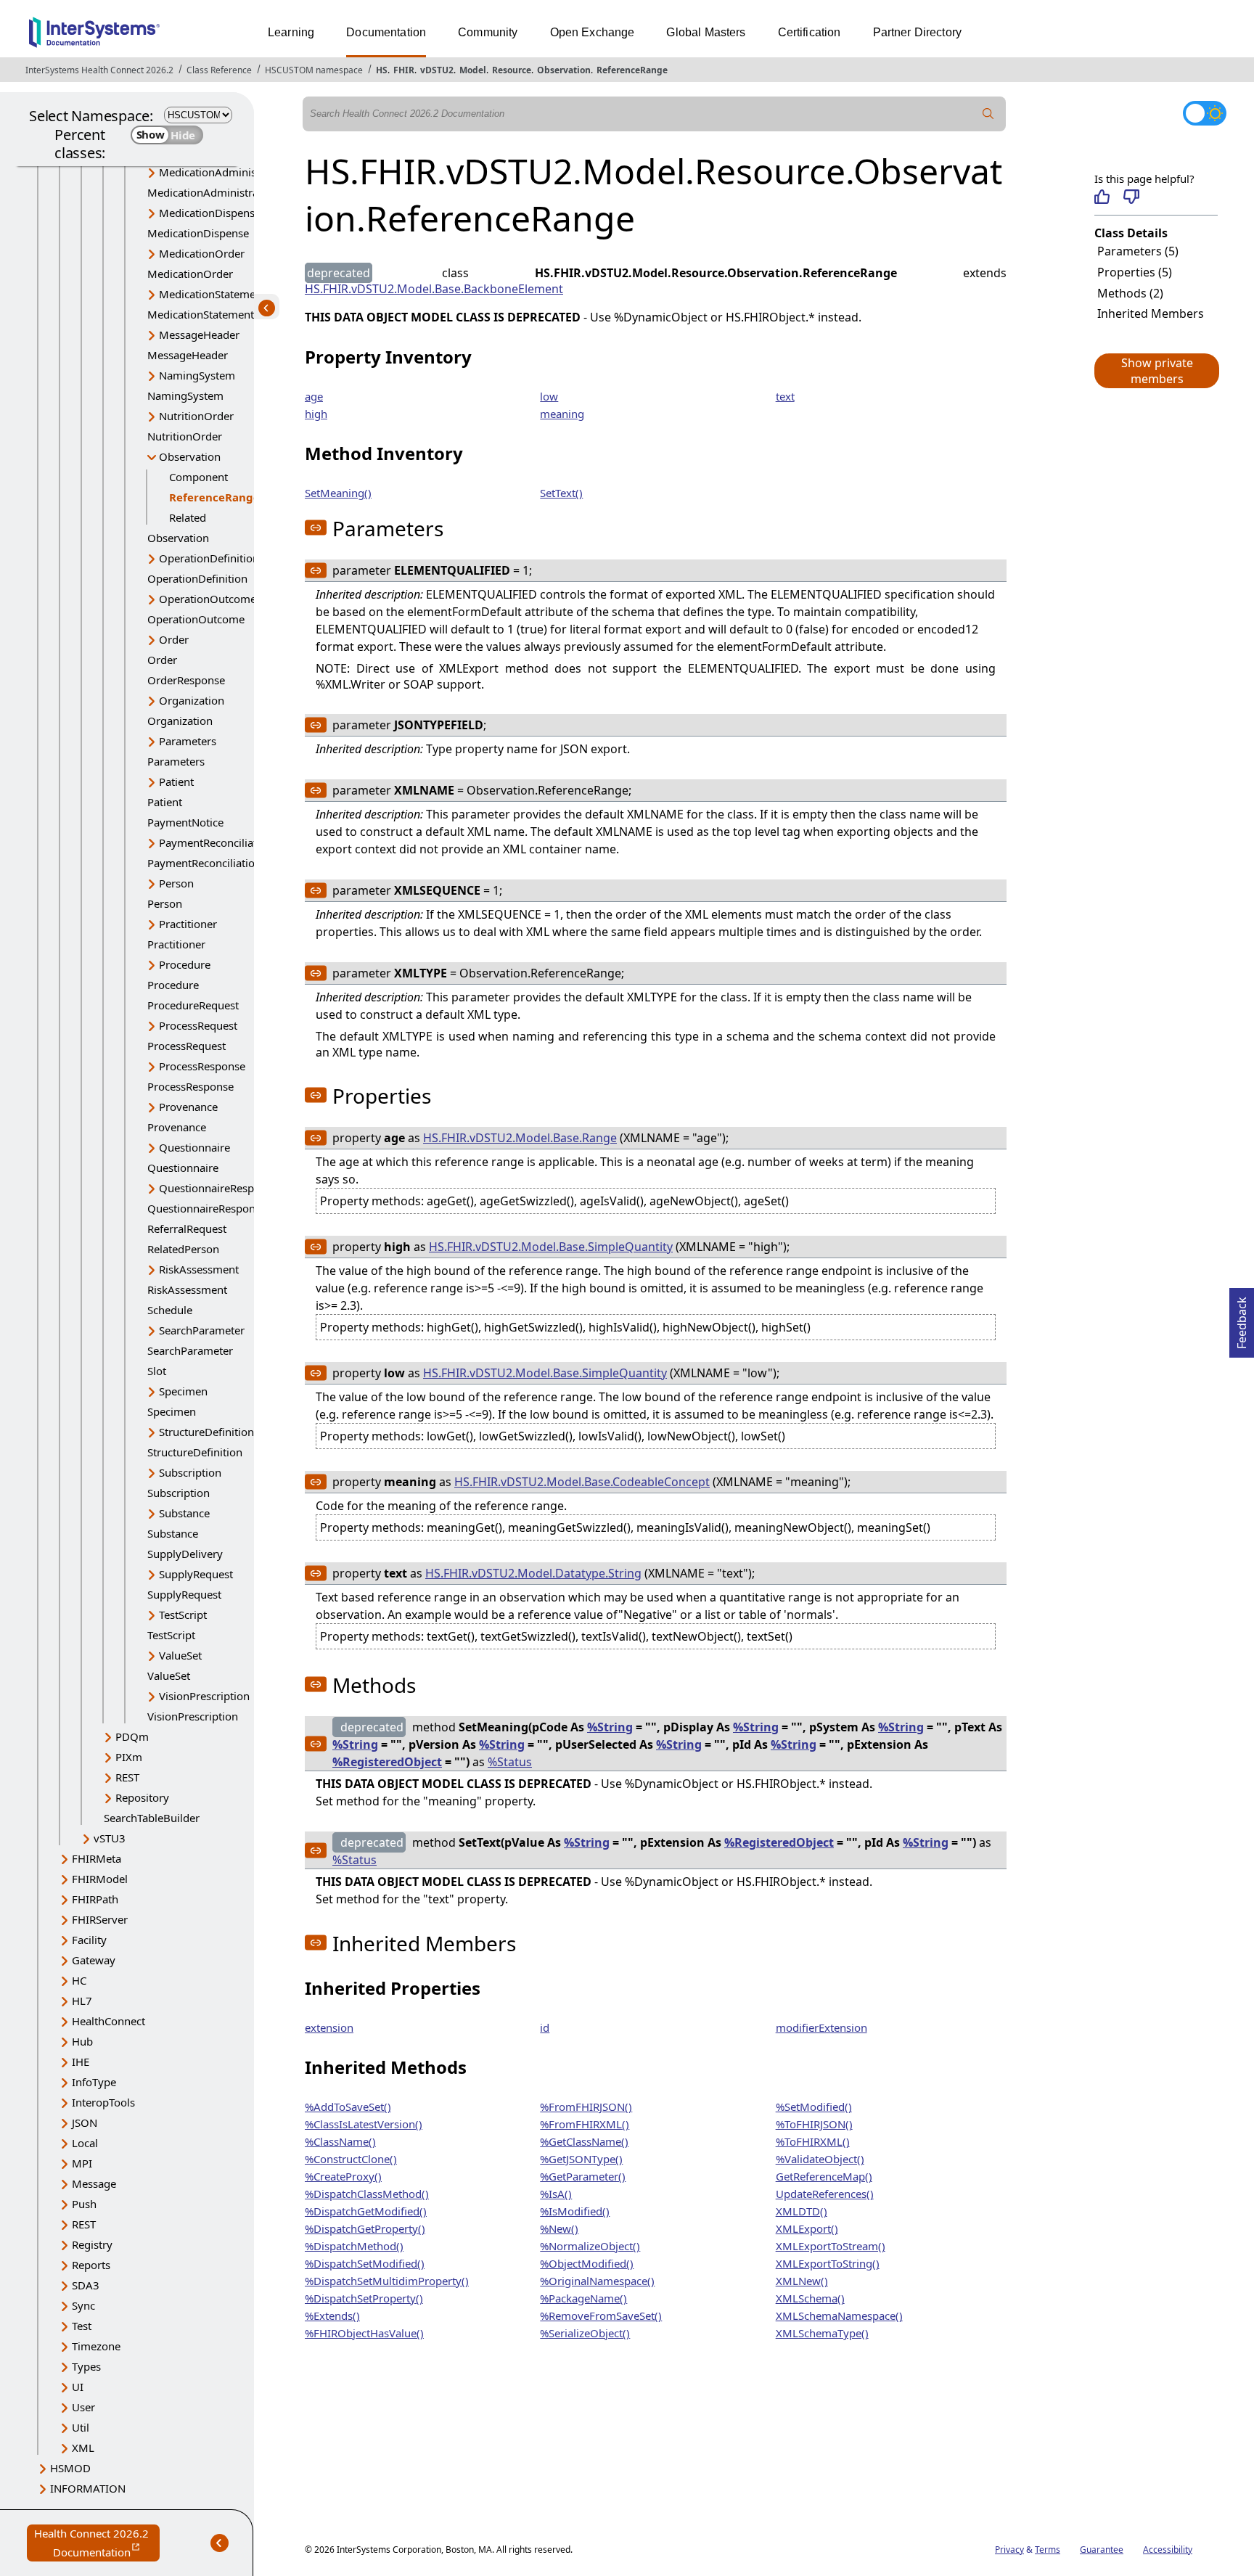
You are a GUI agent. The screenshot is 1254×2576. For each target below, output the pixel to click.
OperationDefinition (209, 558)
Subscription (190, 1472)
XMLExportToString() (828, 2263)
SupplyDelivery (185, 1554)
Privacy (1009, 2550)
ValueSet (180, 1655)
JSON (85, 2122)
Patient (176, 782)
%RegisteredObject (387, 1762)
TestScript (183, 1615)
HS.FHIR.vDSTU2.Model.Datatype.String (533, 1573)
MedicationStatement (212, 294)
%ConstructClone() (351, 2159)
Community (488, 32)
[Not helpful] (1131, 197)
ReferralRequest (187, 1228)
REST (127, 1777)
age (314, 396)
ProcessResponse (202, 1066)
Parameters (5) (1138, 251)
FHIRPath (95, 1899)
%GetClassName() (584, 2141)
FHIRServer (100, 1919)
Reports (91, 2265)
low (549, 396)
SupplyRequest (196, 1574)
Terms (1048, 2550)
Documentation (386, 32)
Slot (157, 1371)
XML (83, 2448)
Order (174, 639)
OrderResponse (186, 680)
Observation (564, 70)
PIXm (129, 1757)
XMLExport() (807, 2228)
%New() (559, 2228)
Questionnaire (194, 1147)
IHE (81, 2062)
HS (382, 70)
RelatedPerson (183, 1249)
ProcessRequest (198, 1025)
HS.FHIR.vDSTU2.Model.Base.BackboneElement (434, 289)
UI (78, 2387)
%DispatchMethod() (354, 2246)
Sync (83, 2305)
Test (82, 2326)
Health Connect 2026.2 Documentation (97, 2544)
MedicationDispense (210, 213)
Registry (92, 2244)
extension (329, 2027)
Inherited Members (1151, 313)
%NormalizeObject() (590, 2246)
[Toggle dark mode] (1205, 113)
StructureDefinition (206, 1432)
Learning (291, 32)
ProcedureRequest (193, 1005)
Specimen (183, 1391)
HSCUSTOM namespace (314, 70)
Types (86, 2366)
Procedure (185, 964)
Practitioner (188, 924)
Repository (142, 1797)
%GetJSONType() (581, 2159)
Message (94, 2183)
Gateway (94, 1960)
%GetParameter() (583, 2176)
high (316, 414)
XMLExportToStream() (831, 2246)
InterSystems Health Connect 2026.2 (99, 70)
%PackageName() (583, 2298)
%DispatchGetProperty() (365, 2228)
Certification (810, 32)
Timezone (96, 2346)
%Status (510, 1762)
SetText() (561, 493)
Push (84, 2204)
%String (610, 1727)
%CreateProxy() (343, 2176)
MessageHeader (199, 335)
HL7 (82, 2001)
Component (198, 477)
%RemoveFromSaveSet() (601, 2315)
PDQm (132, 1736)
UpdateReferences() (825, 2194)
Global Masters (706, 32)
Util (81, 2427)
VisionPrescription (204, 1696)
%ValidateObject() (820, 2159)
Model (473, 70)
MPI (82, 2163)
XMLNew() (802, 2281)
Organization (192, 700)
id (545, 2027)
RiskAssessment (199, 1269)
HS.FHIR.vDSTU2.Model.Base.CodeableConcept (582, 1482)
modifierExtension (821, 2027)
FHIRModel (100, 1879)
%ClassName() (340, 2141)
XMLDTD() (802, 2211)
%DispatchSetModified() (365, 2263)
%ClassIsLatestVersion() (364, 2124)
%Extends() (332, 2315)
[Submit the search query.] (988, 114)
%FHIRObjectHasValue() (364, 2333)
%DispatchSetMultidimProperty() (387, 2281)
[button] (1156, 371)
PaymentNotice (185, 822)
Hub (82, 2041)
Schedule (170, 1310)
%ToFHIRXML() (813, 2141)
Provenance (188, 1107)
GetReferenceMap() (824, 2176)
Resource (512, 70)
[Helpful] (1102, 197)
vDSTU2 (437, 70)
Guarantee (1102, 2550)
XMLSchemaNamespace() (839, 2315)
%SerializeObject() (585, 2333)
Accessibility (1168, 2550)
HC (79, 1980)
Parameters (188, 741)
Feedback (1242, 1318)
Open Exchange (593, 32)
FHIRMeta (97, 1858)
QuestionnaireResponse (218, 1188)
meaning (562, 414)
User (83, 2407)
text (785, 396)
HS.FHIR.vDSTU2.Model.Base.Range (520, 1138)
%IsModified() (575, 2211)
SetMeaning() (338, 493)
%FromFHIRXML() (585, 2124)
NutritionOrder (196, 416)
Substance (184, 1513)
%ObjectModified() (587, 2263)
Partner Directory (918, 32)
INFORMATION (88, 2488)
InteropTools (103, 2102)
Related (188, 517)
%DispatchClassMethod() (367, 2194)
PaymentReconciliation (216, 842)
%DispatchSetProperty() (364, 2298)
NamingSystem (197, 375)
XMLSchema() (810, 2298)
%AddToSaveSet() (348, 2107)
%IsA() (556, 2194)
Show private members (1157, 371)
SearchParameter (202, 1330)
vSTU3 (110, 1838)
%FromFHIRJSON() (586, 2107)
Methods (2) (1130, 293)
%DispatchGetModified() (366, 2211)
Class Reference (219, 70)
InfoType (94, 2082)
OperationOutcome (208, 599)
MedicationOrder (202, 253)
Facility (89, 1940)
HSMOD (70, 2468)
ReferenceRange (632, 70)
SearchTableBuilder (152, 1818)
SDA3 (86, 2285)
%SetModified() (814, 2107)
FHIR (404, 70)
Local (85, 2143)
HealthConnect (108, 2021)
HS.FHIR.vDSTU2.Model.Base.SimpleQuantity (551, 1247)
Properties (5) (1135, 272)
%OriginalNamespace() (597, 2281)
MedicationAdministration (224, 172)
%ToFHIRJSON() (814, 2124)
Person (176, 883)
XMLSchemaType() (822, 2333)
